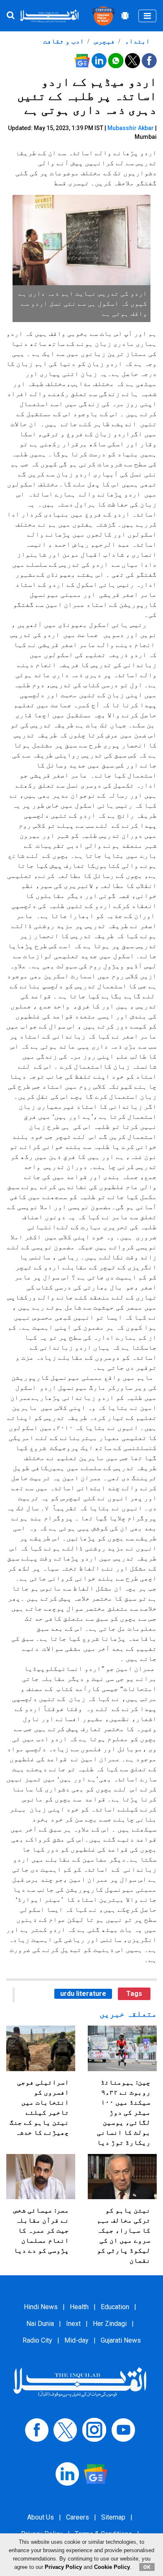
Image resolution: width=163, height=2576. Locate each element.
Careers (78, 2517)
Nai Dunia (40, 2324)
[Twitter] (65, 2429)
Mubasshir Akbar (131, 128)
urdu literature (83, 1994)
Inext (73, 2324)
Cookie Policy (112, 2567)
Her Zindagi (110, 2324)
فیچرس (104, 41)
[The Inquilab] (80, 2382)
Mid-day (76, 2340)
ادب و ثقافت (64, 41)
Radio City (37, 2340)
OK (147, 2567)
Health (79, 2307)
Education (115, 2307)
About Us (41, 2517)
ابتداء (137, 41)
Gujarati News (121, 2340)
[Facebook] (37, 2429)
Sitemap (113, 2517)
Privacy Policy (63, 2567)
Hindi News (41, 2307)
